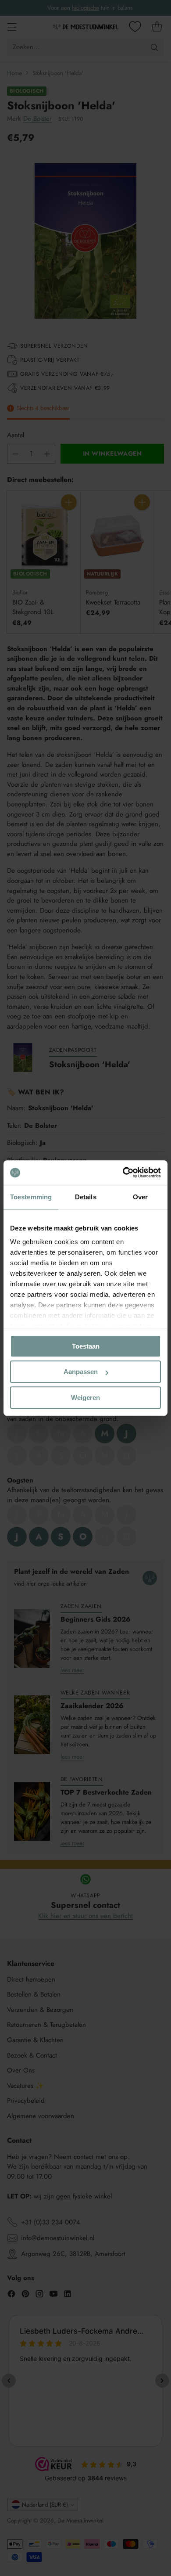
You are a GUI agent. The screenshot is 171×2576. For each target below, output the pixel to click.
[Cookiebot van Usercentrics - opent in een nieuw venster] (123, 1173)
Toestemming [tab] (31, 1197)
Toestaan (86, 1346)
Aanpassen (81, 1372)
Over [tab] (140, 1197)
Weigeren (85, 1398)
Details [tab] (86, 1197)
